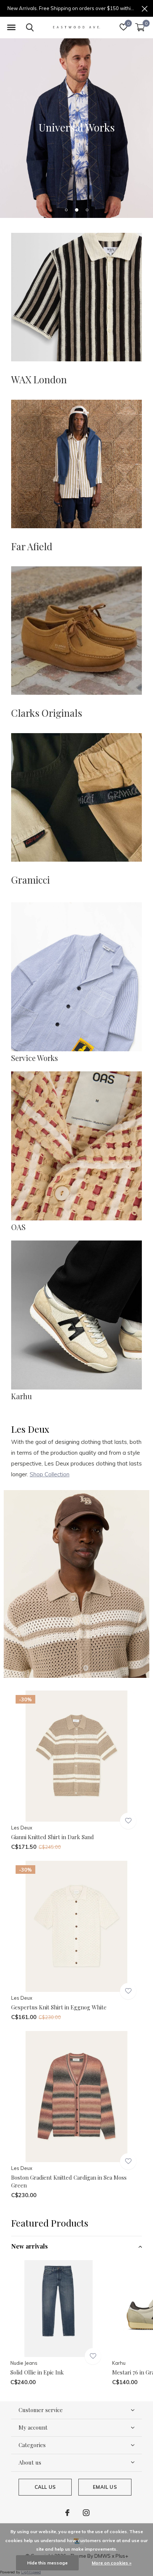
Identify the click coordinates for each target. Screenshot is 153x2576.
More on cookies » (112, 2563)
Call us (45, 2487)
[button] (11, 28)
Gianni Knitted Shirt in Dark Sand (53, 1837)
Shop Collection (50, 1474)
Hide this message (47, 2563)
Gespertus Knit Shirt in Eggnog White (59, 2007)
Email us (105, 2487)
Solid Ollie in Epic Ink (37, 2372)
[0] (140, 27)
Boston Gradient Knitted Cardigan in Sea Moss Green (69, 2181)
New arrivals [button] (30, 2246)
